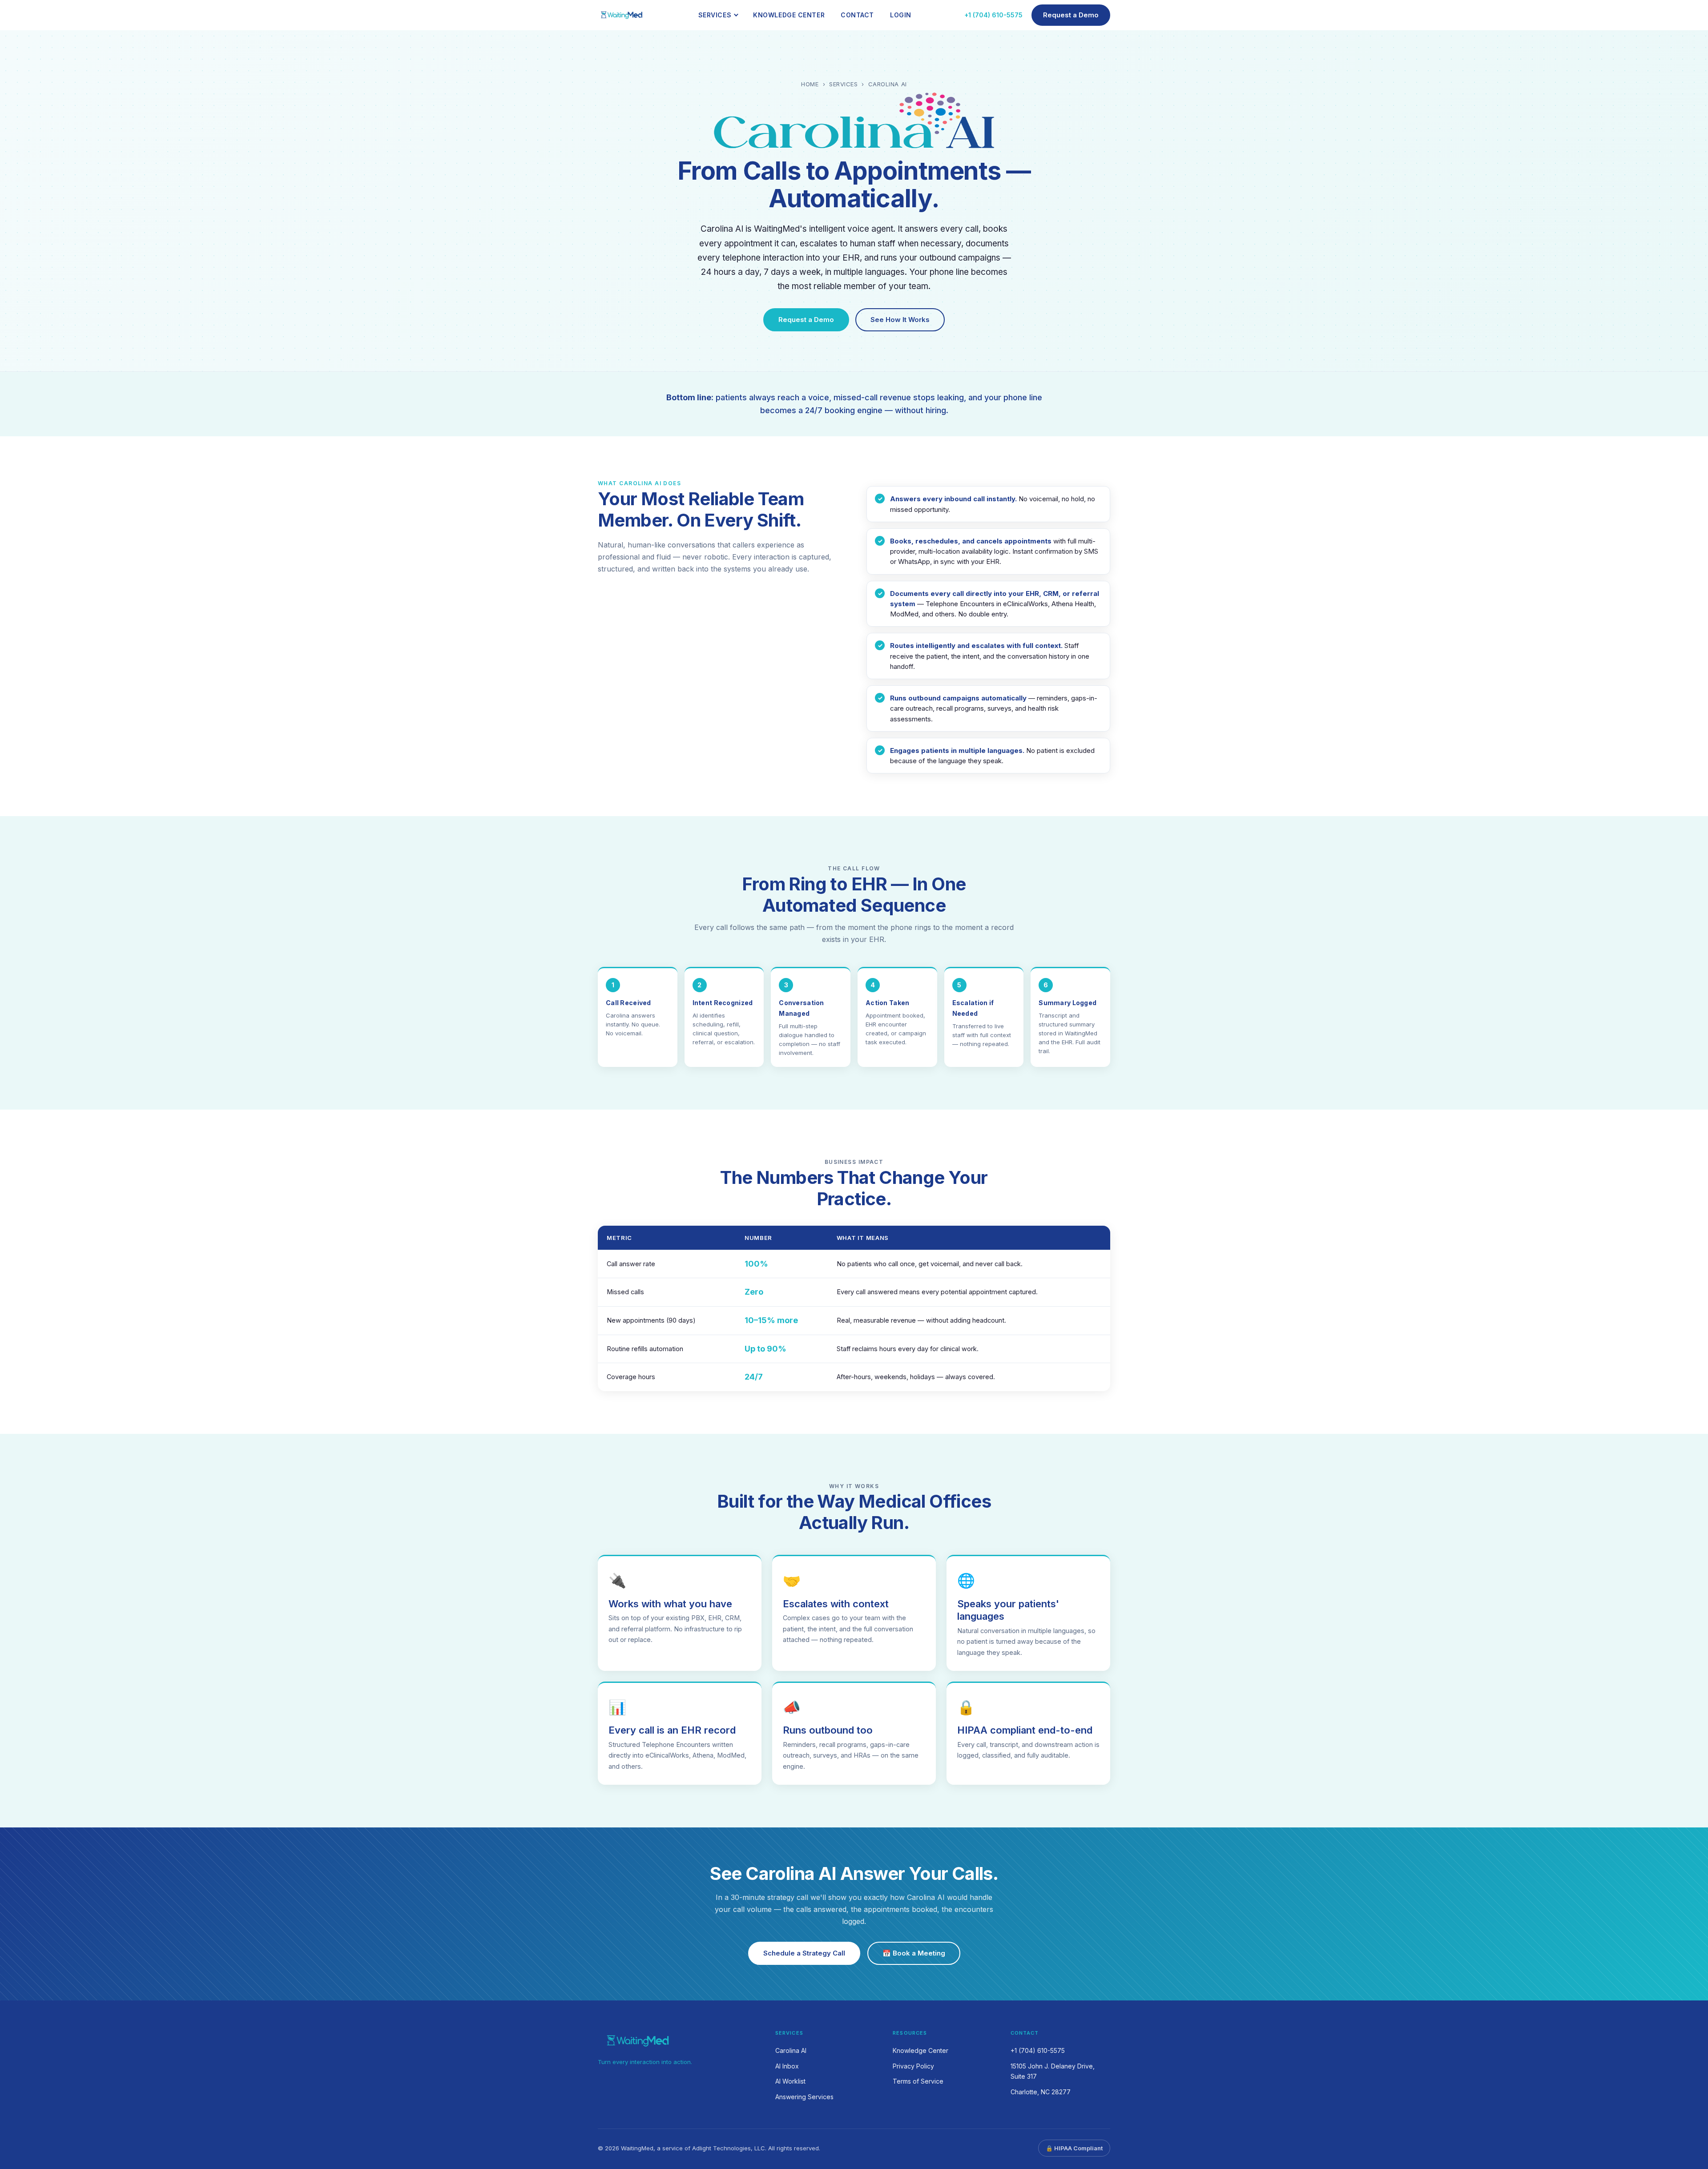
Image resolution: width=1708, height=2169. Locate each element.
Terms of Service (918, 2081)
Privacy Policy (913, 2066)
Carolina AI (791, 2050)
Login (901, 15)
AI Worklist (790, 2081)
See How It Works (900, 320)
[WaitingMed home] (622, 15)
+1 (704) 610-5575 (993, 15)
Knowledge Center (789, 15)
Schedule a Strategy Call (804, 1953)
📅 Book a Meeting (914, 1953)
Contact (857, 15)
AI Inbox (787, 2066)
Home (810, 84)
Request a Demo (1071, 15)
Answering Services (804, 2097)
